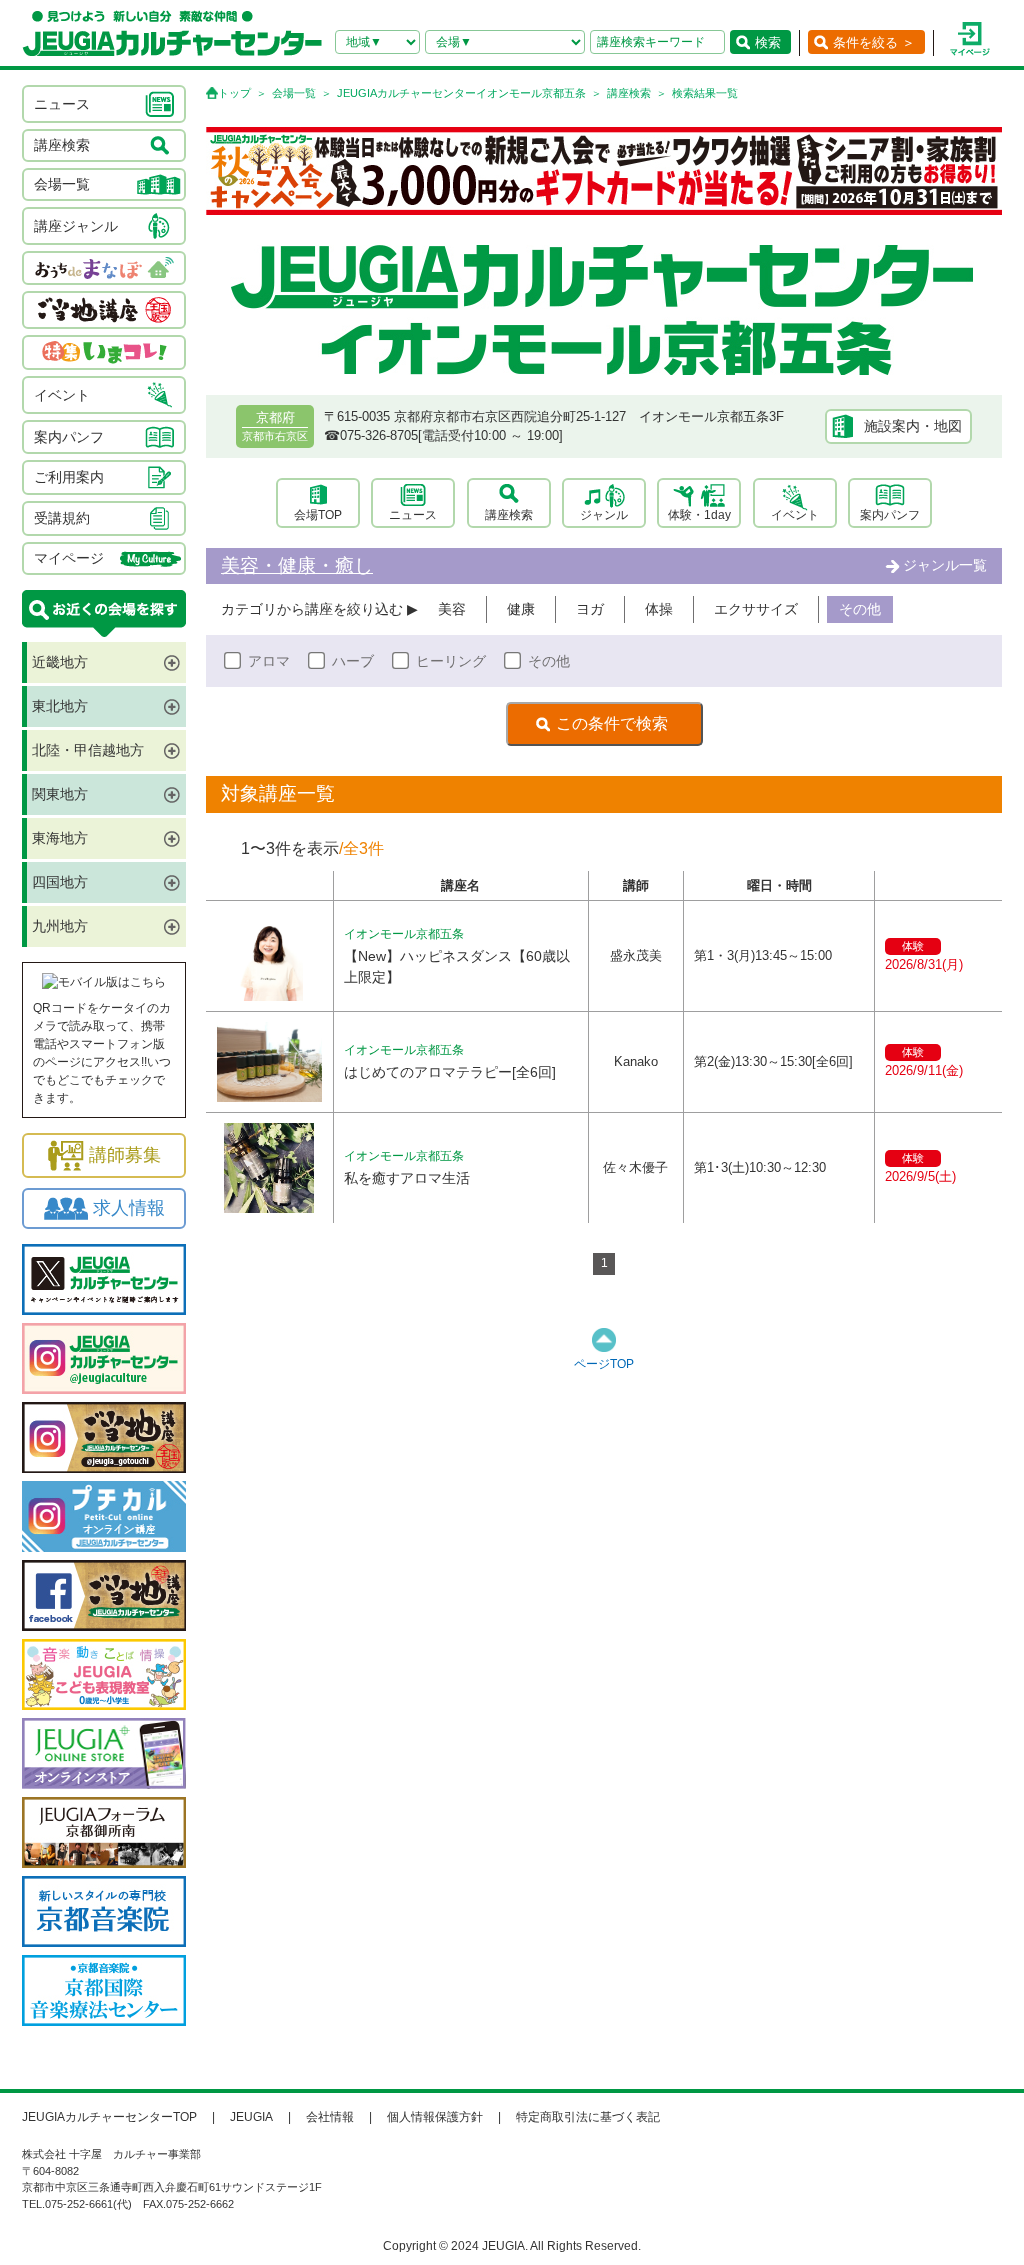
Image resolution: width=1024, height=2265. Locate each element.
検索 (768, 42)
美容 (452, 609)
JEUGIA (251, 2117)
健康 (521, 609)
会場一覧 (294, 93)
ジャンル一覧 (945, 565)
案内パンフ (890, 515)
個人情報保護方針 (435, 2117)
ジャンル (604, 515)
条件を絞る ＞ (874, 42)
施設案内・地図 (913, 426)
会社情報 (330, 2117)
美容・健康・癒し (297, 565)
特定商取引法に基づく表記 (588, 2117)
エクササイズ (756, 609)
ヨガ (590, 609)
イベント (795, 515)
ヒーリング (451, 661)
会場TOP (318, 515)
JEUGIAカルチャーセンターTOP (109, 2117)
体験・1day (699, 515)
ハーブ (353, 661)
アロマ (269, 661)
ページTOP (604, 1364)
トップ (234, 93)
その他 (860, 609)
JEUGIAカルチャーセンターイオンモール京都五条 (461, 93)
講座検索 (629, 93)
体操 (659, 609)
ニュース (413, 515)
